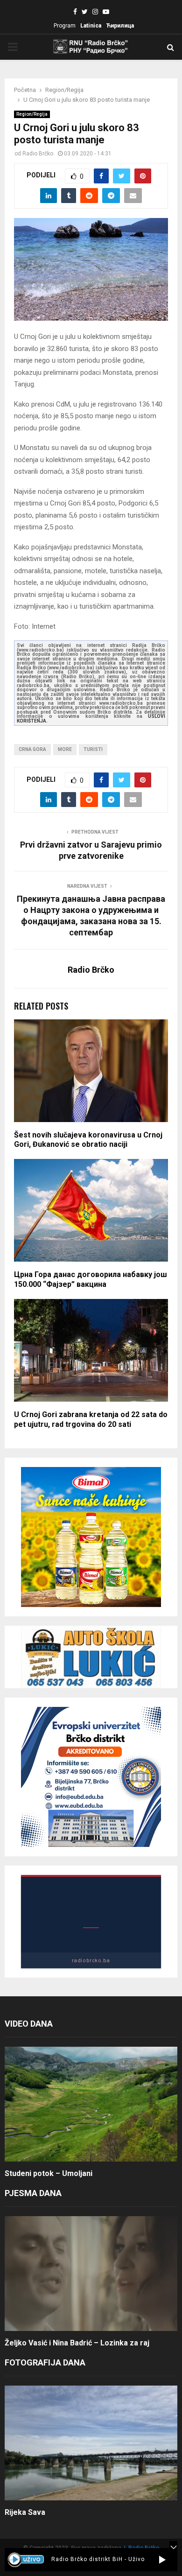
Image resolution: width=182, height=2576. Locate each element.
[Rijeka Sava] (91, 2443)
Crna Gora (32, 749)
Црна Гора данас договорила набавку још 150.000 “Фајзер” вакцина (91, 1279)
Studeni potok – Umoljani (49, 2173)
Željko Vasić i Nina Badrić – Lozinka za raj (77, 2343)
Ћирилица (120, 26)
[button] (162, 2560)
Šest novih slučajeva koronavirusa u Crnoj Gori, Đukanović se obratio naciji (88, 1140)
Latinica (91, 26)
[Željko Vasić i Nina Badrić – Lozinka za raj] (91, 2274)
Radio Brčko (38, 154)
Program (65, 26)
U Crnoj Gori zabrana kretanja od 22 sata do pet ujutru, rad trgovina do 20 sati (91, 1419)
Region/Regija (32, 114)
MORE (65, 749)
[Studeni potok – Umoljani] (91, 2104)
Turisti (93, 749)
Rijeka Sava (25, 2512)
